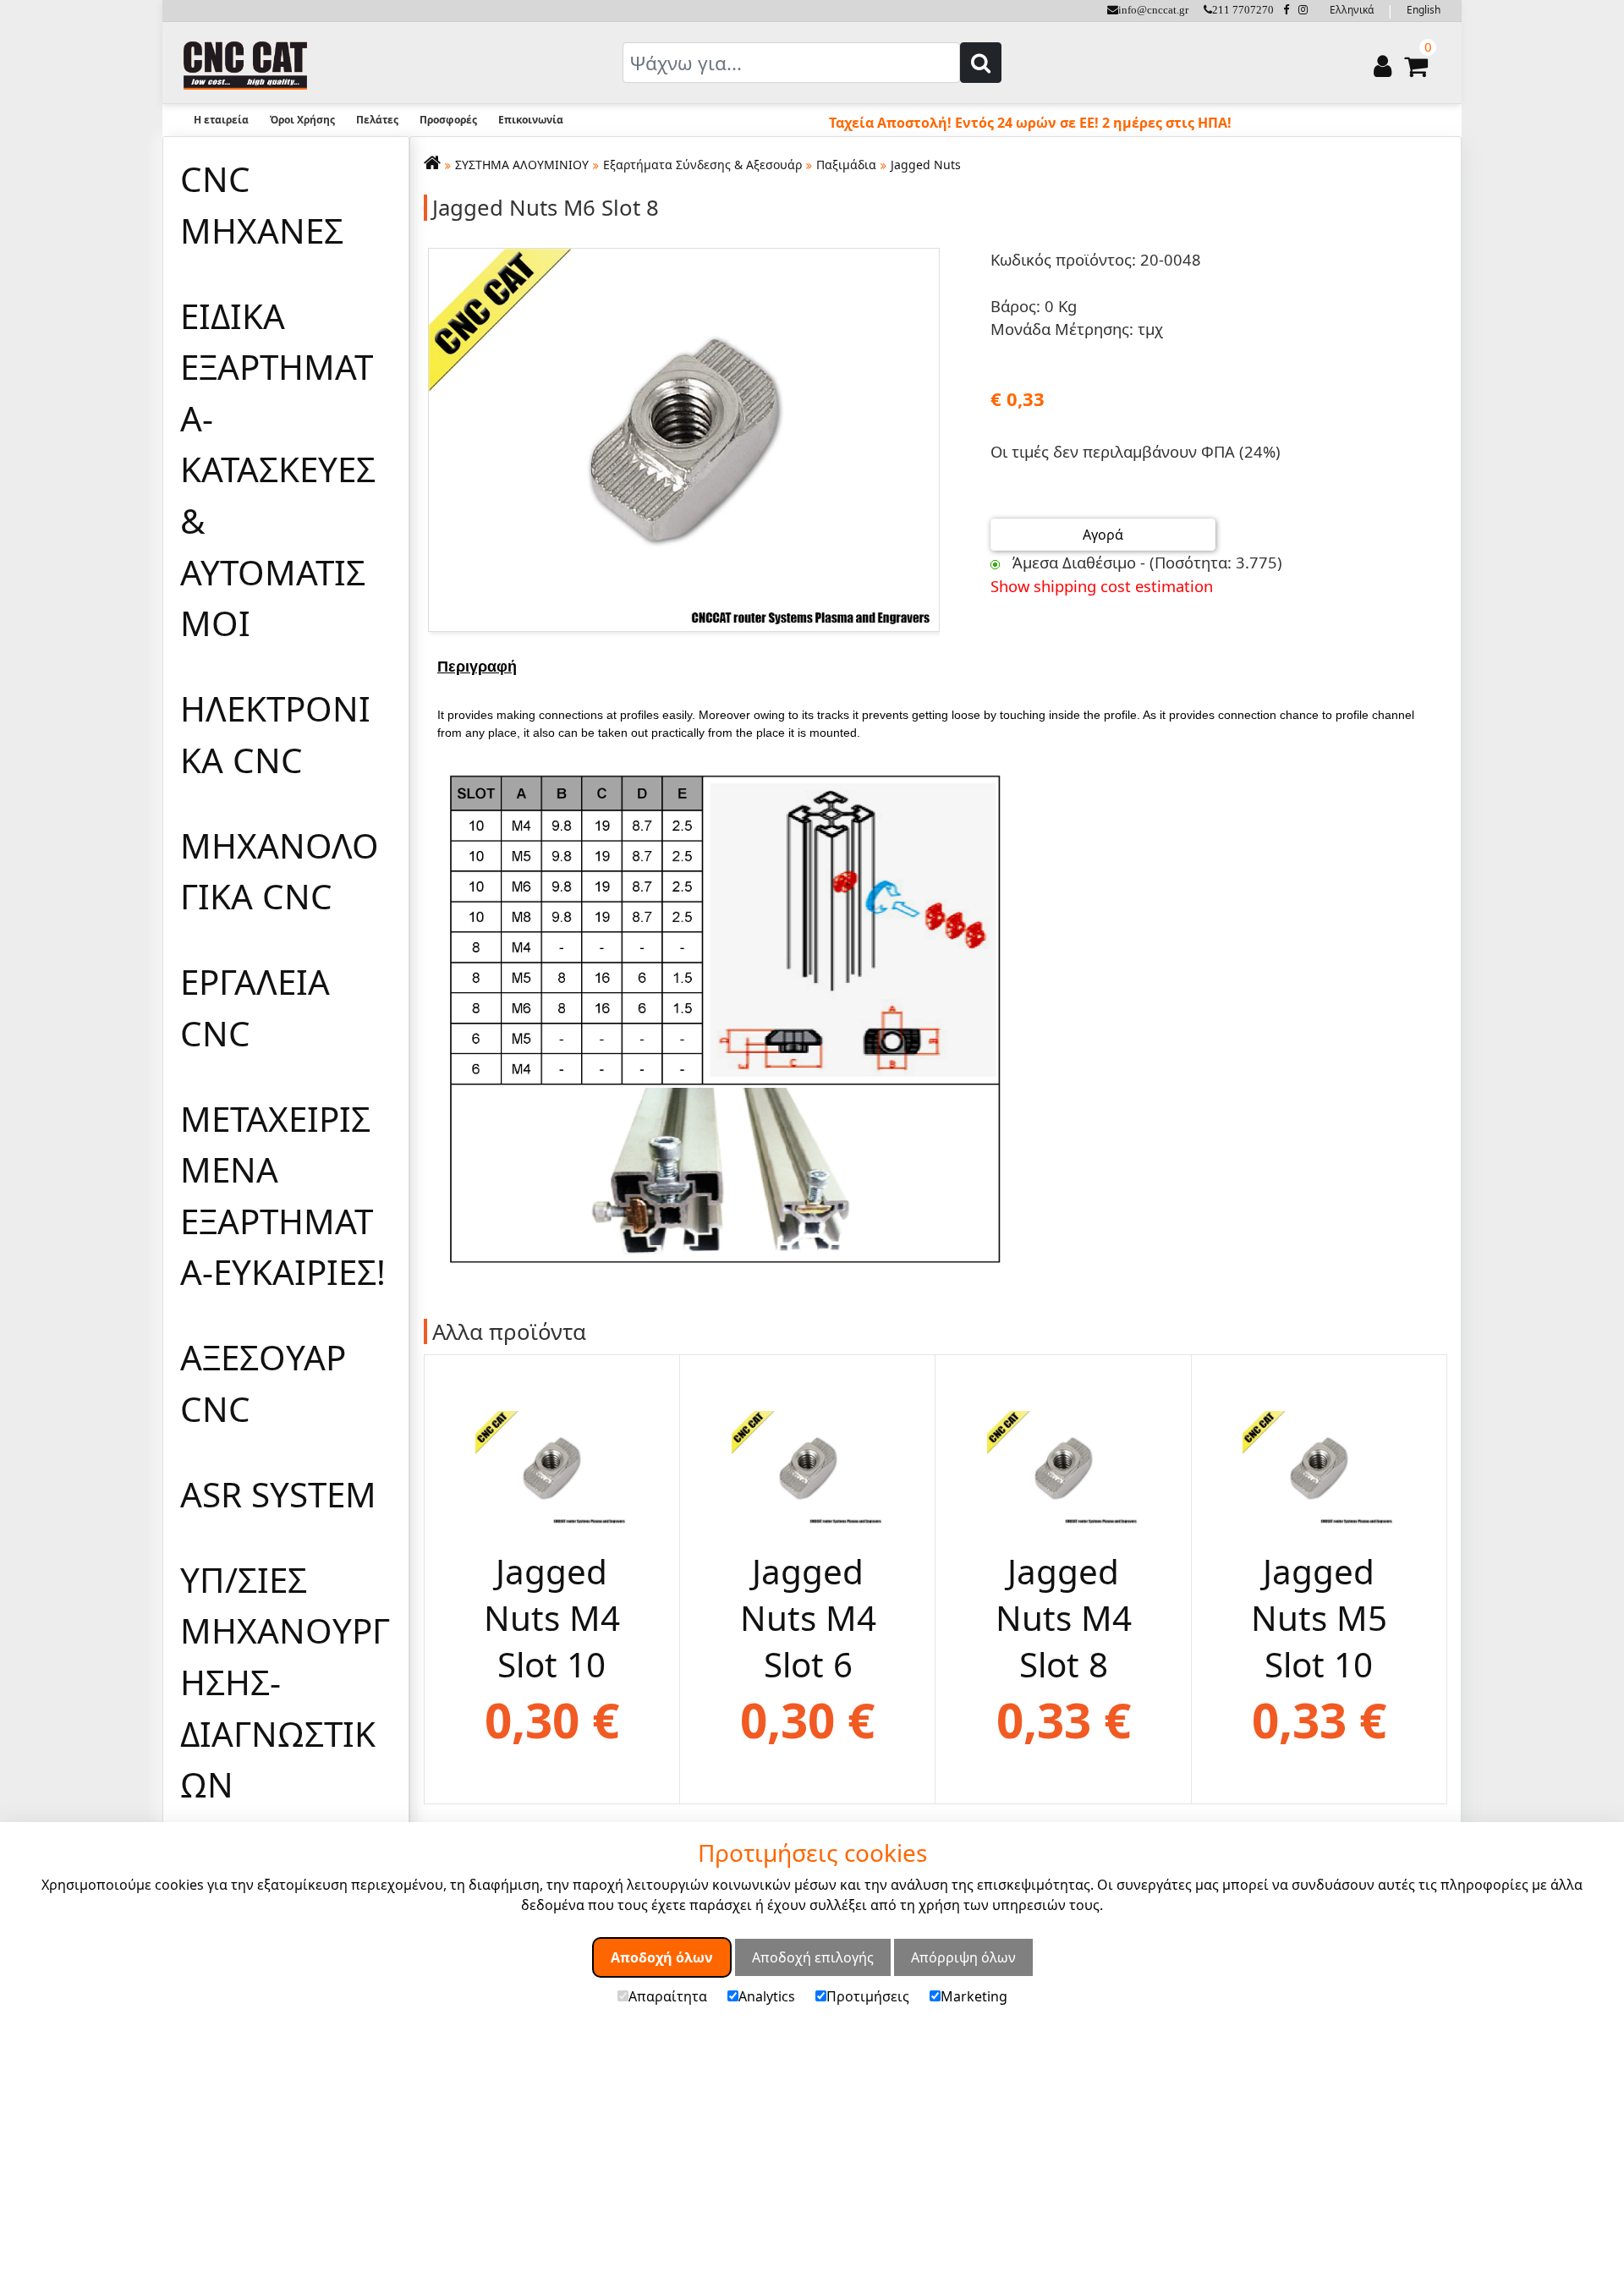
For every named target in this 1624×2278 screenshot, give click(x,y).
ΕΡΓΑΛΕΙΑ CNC (255, 1007)
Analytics (767, 1996)
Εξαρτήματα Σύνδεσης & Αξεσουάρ (702, 165)
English (1424, 10)
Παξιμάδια (846, 165)
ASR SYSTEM (278, 1494)
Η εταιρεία (221, 120)
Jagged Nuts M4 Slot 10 (552, 1618)
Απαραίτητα (668, 1996)
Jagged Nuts (926, 165)
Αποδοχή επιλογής (813, 1957)
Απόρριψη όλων (963, 1957)
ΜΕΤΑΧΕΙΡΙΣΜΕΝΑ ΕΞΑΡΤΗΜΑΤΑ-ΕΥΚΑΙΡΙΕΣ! (283, 1196)
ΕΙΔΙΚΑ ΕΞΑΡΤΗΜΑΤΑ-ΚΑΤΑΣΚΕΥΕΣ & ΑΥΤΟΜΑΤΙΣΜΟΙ (278, 469)
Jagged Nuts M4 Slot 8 (1064, 1618)
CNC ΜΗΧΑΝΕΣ (262, 205)
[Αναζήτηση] (981, 63)
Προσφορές (448, 120)
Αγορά (1103, 535)
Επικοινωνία (531, 120)
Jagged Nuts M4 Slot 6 (807, 1618)
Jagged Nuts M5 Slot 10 (1319, 1618)
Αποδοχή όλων (662, 1957)
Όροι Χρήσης (302, 120)
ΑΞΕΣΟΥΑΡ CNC (263, 1383)
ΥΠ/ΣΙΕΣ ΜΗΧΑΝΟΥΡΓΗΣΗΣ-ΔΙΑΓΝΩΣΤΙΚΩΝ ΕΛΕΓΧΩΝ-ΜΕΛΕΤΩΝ (285, 1733)
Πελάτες (377, 120)
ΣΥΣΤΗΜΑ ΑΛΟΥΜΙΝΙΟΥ (522, 165)
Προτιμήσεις (868, 1996)
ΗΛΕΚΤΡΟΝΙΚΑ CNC (275, 734)
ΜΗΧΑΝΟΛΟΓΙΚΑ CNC (280, 871)
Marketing (974, 1996)
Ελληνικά (1352, 10)
